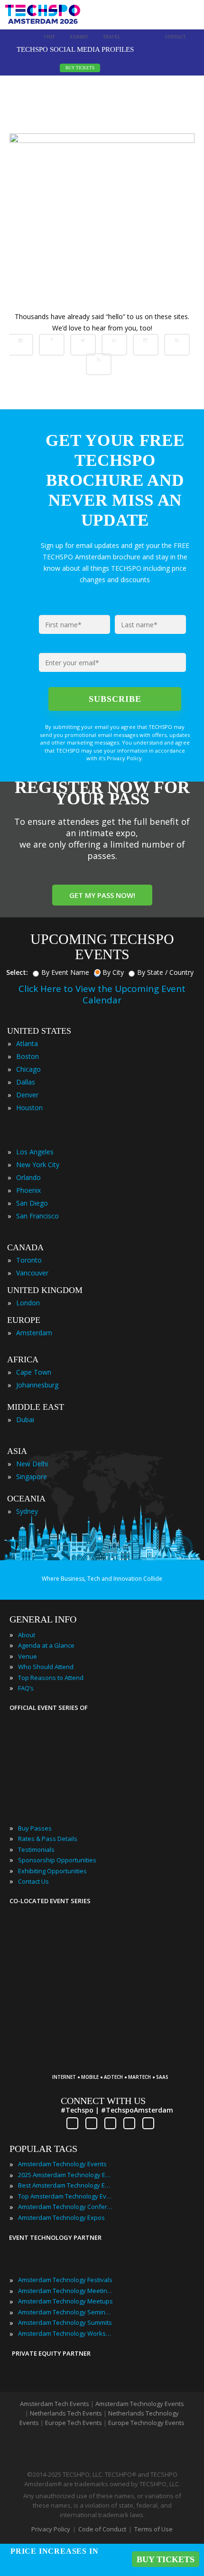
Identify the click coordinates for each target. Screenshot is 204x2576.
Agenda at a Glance (46, 1645)
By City (113, 972)
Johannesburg (37, 1385)
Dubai (25, 1420)
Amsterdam (34, 1333)
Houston (29, 1108)
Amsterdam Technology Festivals (65, 2280)
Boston (28, 1056)
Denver (27, 1095)
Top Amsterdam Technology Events (65, 2196)
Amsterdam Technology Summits (65, 2322)
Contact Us (33, 1881)
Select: (17, 972)
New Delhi (32, 1464)
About (27, 1635)
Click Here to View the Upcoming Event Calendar (102, 994)
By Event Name (65, 972)
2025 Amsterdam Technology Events (65, 2175)
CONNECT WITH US (103, 2101)
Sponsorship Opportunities (57, 1860)
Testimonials (36, 1849)
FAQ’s (26, 1688)
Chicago (28, 1069)
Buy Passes (35, 1828)
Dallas (26, 1082)
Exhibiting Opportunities (52, 1871)
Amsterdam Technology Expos (61, 2217)
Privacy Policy (51, 2529)
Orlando (28, 1177)
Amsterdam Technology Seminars (65, 2312)
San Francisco (37, 1216)
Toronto (29, 1260)
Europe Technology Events (146, 2423)
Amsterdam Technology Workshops (65, 2333)
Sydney (27, 1511)
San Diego (32, 1203)
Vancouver (32, 1273)
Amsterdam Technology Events (62, 2164)
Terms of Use (153, 2529)
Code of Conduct (102, 2529)
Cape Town (34, 1372)
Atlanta (27, 1043)
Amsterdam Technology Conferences (65, 2207)
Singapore (32, 1477)
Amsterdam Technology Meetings (65, 2291)
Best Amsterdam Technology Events (65, 2185)
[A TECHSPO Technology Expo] (115, 2063)
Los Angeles (35, 1152)
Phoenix (28, 1190)
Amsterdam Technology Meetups (65, 2301)
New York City (38, 1165)
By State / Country (165, 972)
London (28, 1303)
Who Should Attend (46, 1667)
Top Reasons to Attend (51, 1678)
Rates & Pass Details (48, 1839)
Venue (28, 1656)
